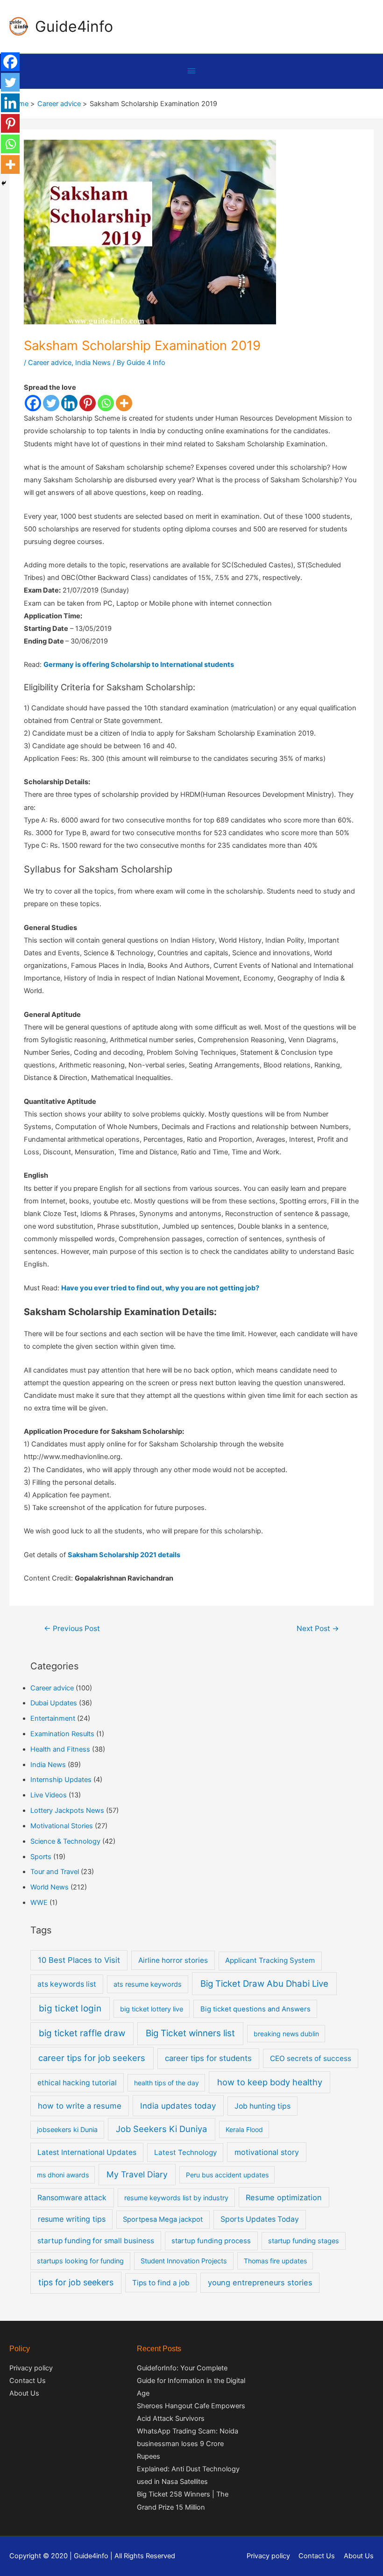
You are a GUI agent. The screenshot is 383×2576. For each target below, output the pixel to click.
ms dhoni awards (63, 2175)
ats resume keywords (148, 1984)
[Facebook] (33, 403)
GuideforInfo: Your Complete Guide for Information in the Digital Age (191, 2381)
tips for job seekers (76, 2282)
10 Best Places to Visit (79, 1960)
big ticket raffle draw (82, 2033)
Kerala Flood (244, 2129)
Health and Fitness (60, 1749)
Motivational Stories (62, 1826)
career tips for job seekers (92, 2058)
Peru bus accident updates (227, 2175)
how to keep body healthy (270, 2082)
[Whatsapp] (106, 403)
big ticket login (70, 2008)
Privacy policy (31, 2368)
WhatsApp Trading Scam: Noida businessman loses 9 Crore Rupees (188, 2444)
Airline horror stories (173, 1960)
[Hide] (4, 183)
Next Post (318, 1628)
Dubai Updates (54, 1703)
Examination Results (62, 1734)
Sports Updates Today (260, 2219)
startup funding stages (304, 2241)
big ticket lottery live (152, 2009)
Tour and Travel (55, 1872)
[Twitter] (51, 403)
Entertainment (53, 1718)
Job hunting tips (262, 2106)
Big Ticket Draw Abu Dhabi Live (264, 1984)
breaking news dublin (286, 2034)
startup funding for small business (96, 2241)
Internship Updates (61, 1780)
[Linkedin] (69, 403)
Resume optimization (284, 2197)
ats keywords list (67, 1984)
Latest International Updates (87, 2152)
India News (93, 363)
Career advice (50, 363)
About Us (24, 2393)
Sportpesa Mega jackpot (163, 2219)
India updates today (178, 2106)
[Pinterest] (88, 403)
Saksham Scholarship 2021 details (124, 1555)
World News (50, 1887)
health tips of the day (167, 2083)
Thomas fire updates (275, 2261)
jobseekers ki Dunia (67, 2129)
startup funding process (211, 2241)
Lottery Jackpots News (67, 1810)
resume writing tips (72, 2219)
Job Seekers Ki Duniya (161, 2129)
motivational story (267, 2152)
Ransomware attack (72, 2198)
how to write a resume (80, 2106)
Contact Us (28, 2381)
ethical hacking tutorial (77, 2083)
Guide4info (74, 26)
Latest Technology (185, 2152)
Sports (41, 1857)
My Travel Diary (137, 2174)
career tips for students (208, 2058)
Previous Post (72, 1628)
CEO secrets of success (311, 2058)
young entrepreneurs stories (260, 2283)
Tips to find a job (161, 2283)
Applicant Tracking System (270, 1960)
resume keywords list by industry (176, 2198)
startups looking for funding (80, 2261)
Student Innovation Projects (184, 2261)
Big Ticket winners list (190, 2033)
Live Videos (49, 1795)
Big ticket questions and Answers (255, 2009)
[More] (124, 403)
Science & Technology (65, 1841)
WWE (39, 1903)
